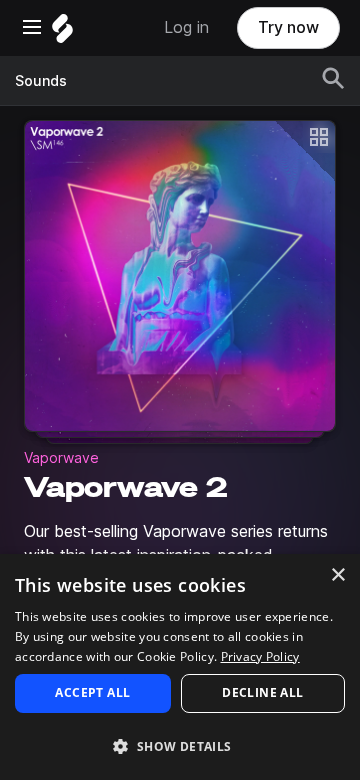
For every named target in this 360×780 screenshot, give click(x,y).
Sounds (41, 81)
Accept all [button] (92, 692)
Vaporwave (61, 458)
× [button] (337, 575)
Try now (288, 27)
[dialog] (180, 667)
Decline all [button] (262, 692)
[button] (180, 745)
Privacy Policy (260, 656)
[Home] (62, 33)
